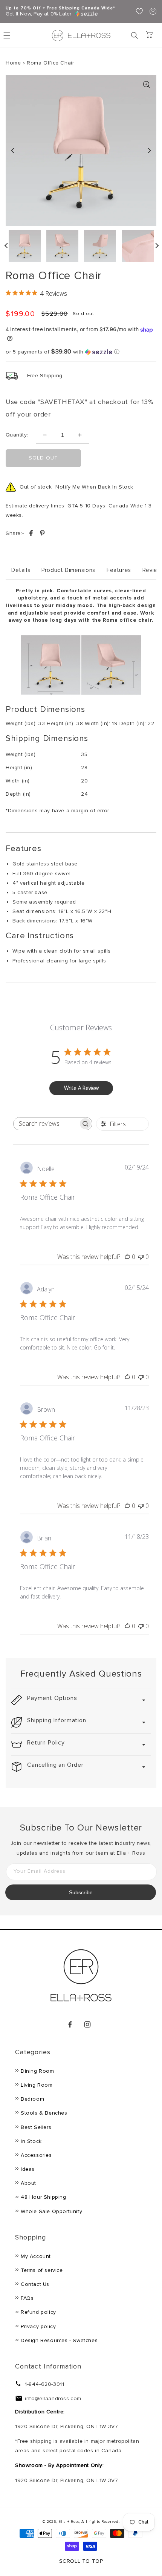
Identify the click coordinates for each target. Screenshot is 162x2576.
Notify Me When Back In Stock (94, 487)
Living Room (37, 2085)
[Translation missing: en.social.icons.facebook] (32, 534)
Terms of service (42, 2270)
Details (21, 570)
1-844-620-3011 (44, 2384)
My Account (36, 2256)
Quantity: (17, 435)
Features (119, 570)
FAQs (27, 2298)
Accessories (36, 2155)
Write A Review (81, 1088)
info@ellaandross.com (53, 2398)
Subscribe (81, 1892)
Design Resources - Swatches (59, 2340)
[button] (134, 35)
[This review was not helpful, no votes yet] (141, 1257)
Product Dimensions (68, 570)
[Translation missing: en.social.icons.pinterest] (42, 534)
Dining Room (37, 2071)
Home (13, 63)
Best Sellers (36, 2127)
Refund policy (38, 2312)
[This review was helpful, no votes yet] (127, 1257)
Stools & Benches (44, 2113)
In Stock (31, 2141)
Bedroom (32, 2099)
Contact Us (35, 2284)
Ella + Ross (69, 2522)
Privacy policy (38, 2326)
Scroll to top (81, 2561)
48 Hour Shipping (44, 2197)
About (28, 2183)
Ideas (28, 2169)
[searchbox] (46, 1124)
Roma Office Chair (50, 63)
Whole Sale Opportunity (51, 2211)
